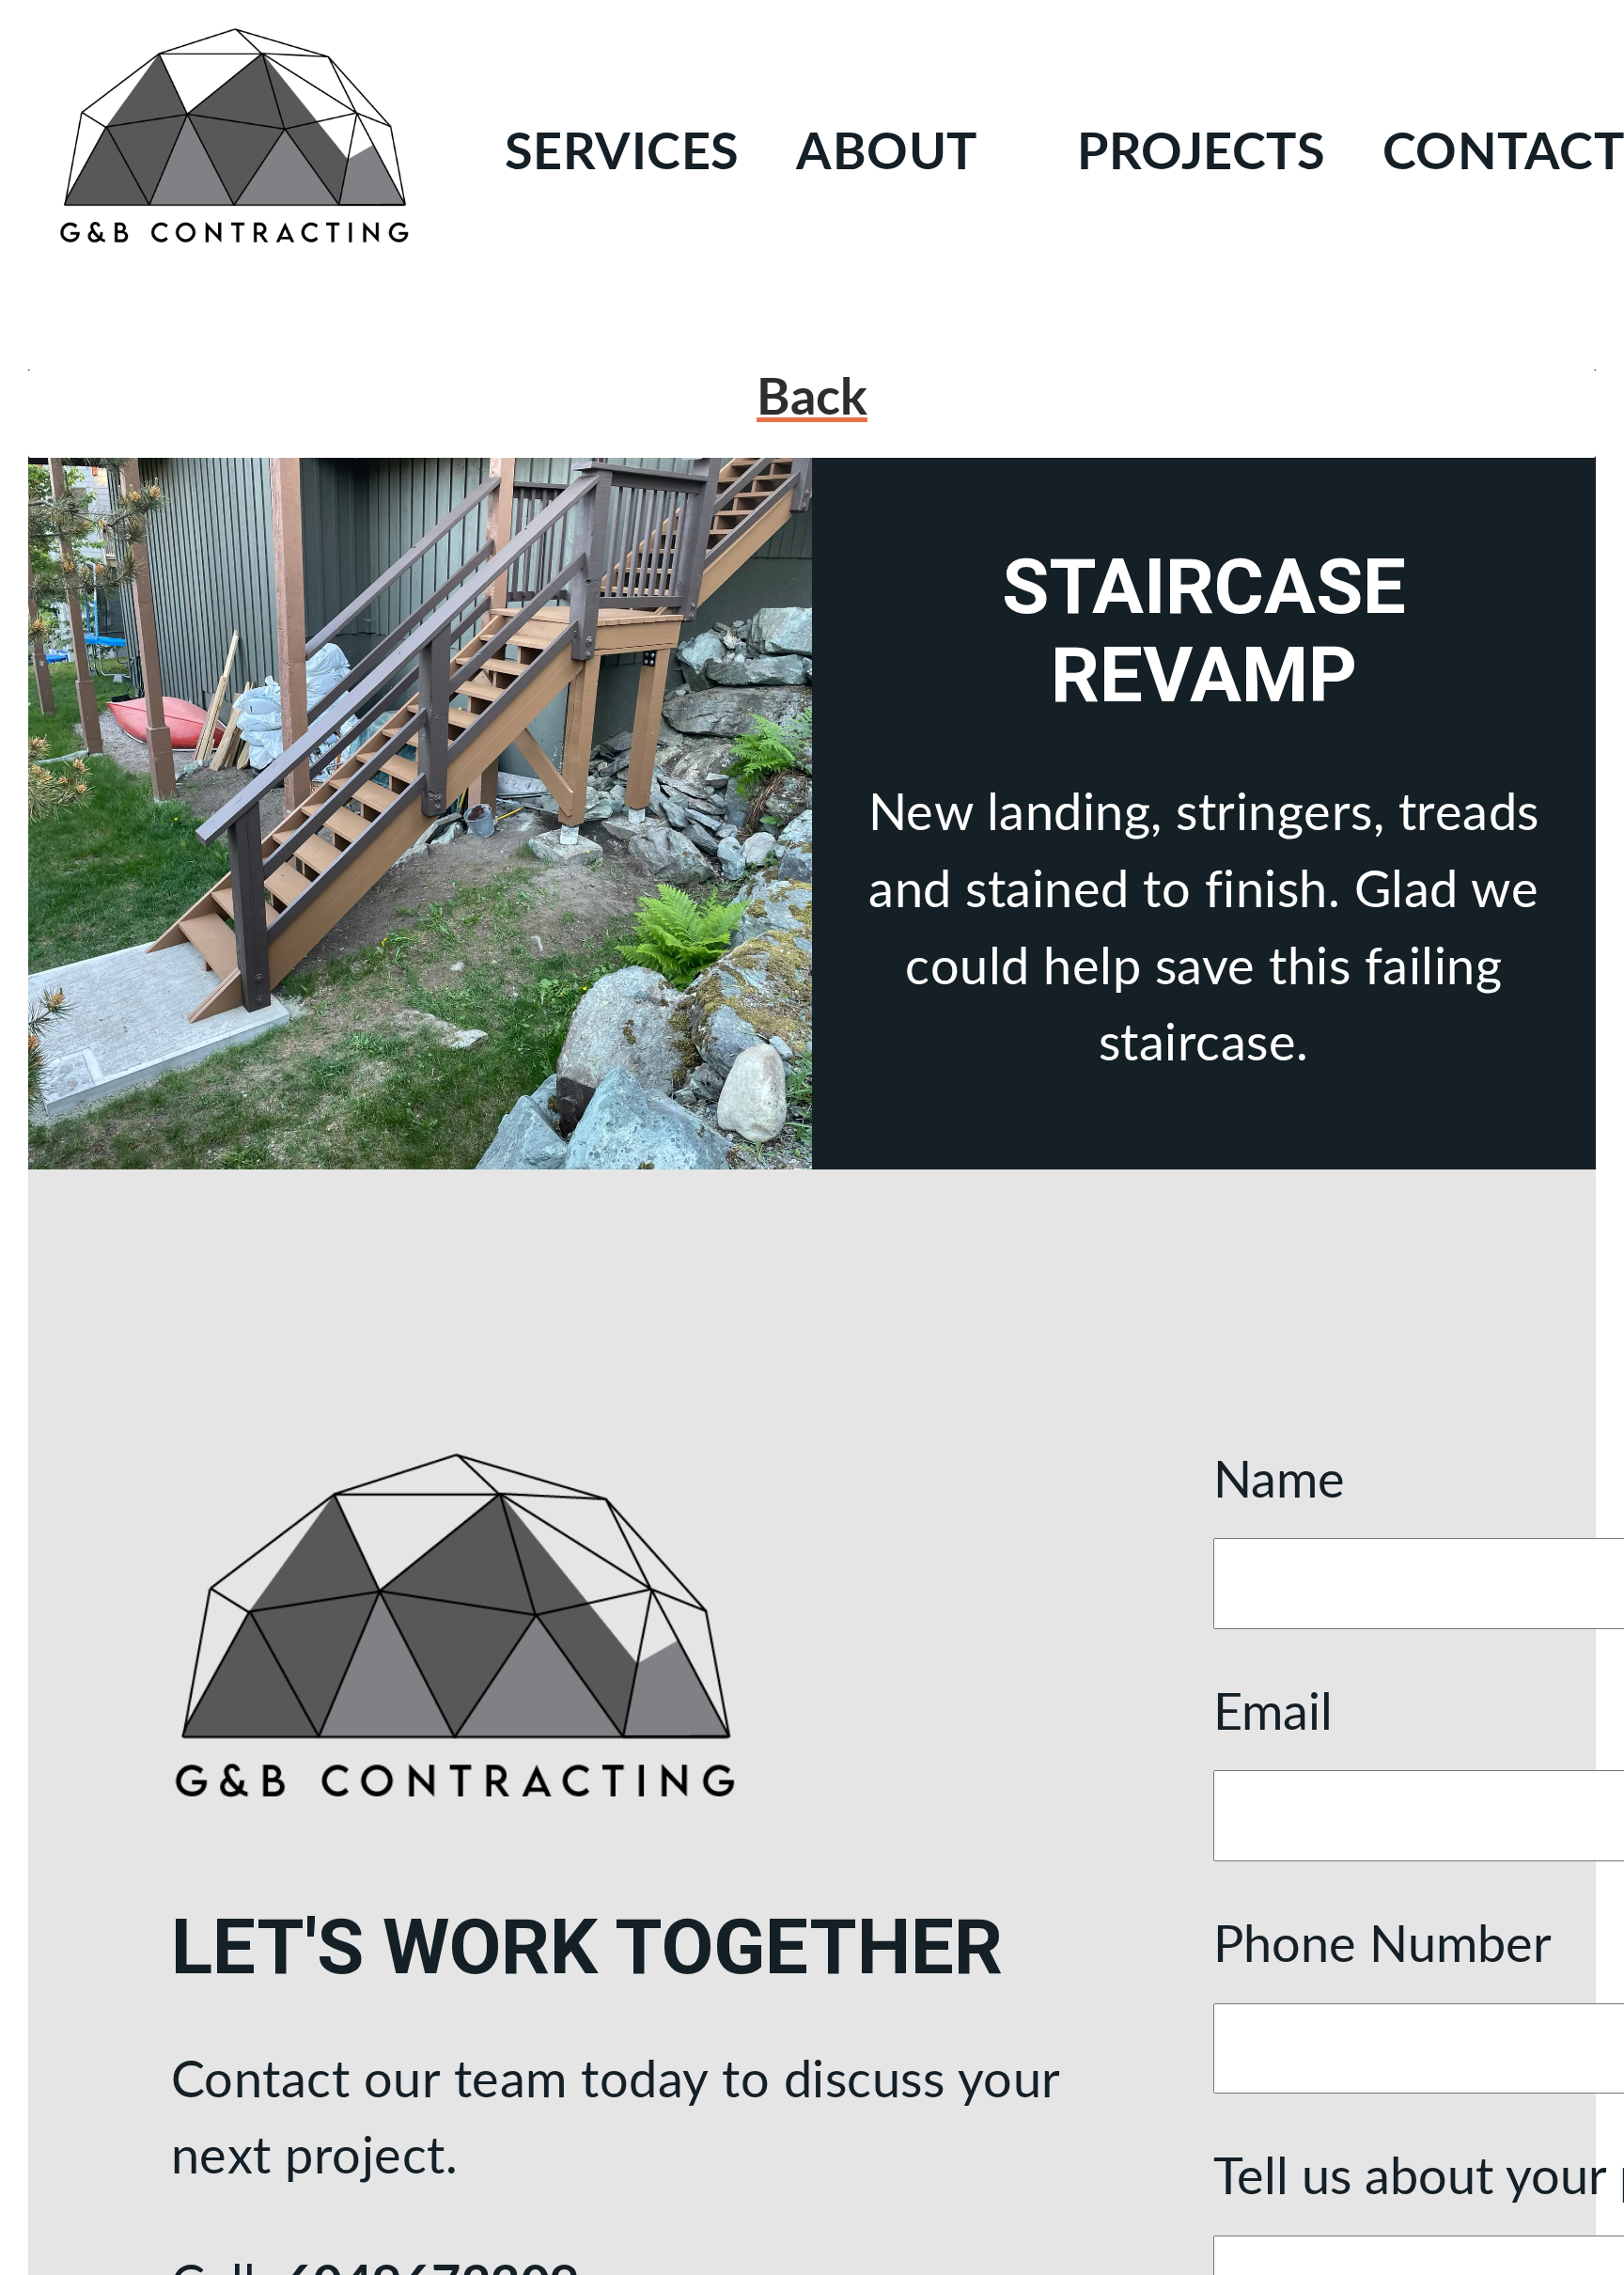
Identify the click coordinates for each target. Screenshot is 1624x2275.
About (887, 154)
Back (812, 399)
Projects (1201, 154)
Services (622, 154)
